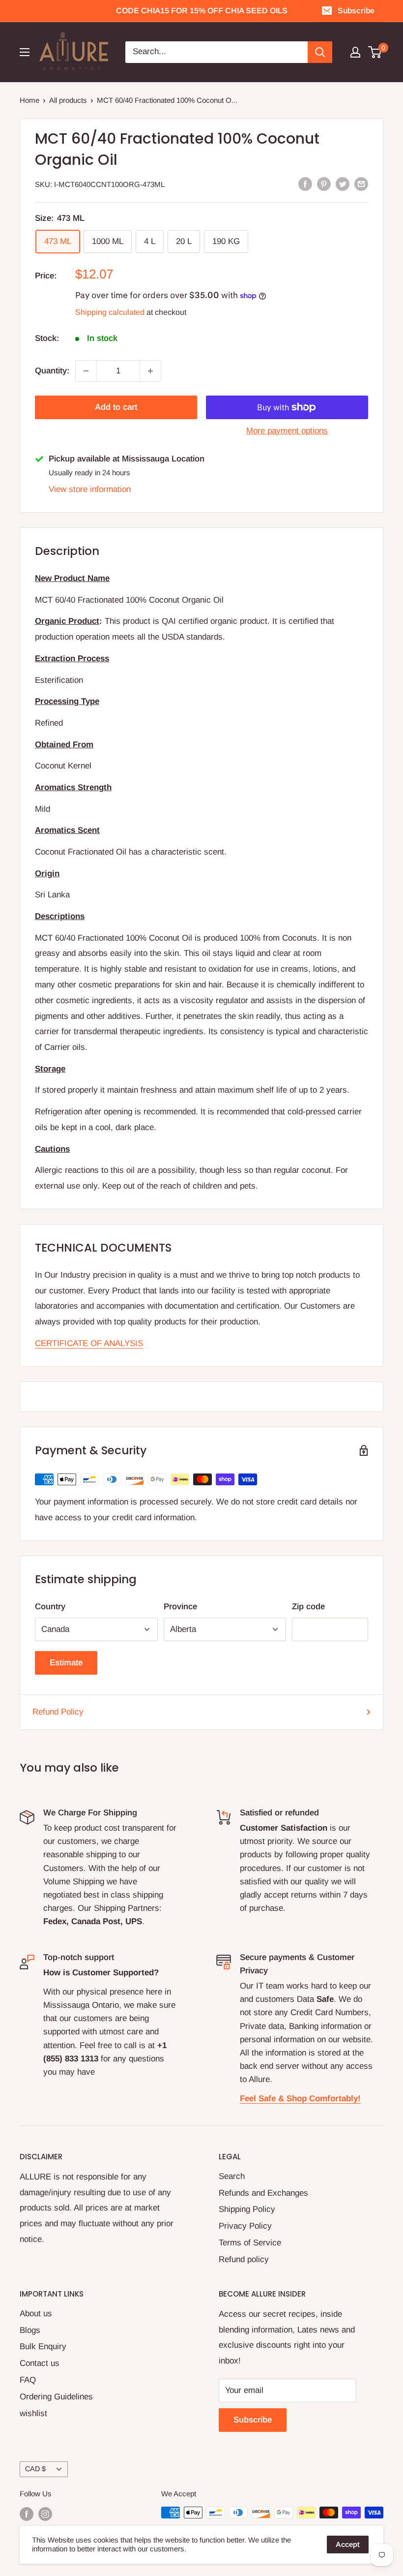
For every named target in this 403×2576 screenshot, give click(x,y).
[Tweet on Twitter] (343, 184)
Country (50, 1607)
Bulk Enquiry (43, 2346)
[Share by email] (361, 184)
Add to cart (116, 407)
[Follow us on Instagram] (45, 2514)
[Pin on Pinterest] (324, 184)
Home (29, 100)
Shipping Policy (247, 2209)
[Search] (320, 52)
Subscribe (356, 11)
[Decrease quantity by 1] (86, 371)
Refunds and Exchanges (263, 2193)
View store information (90, 489)
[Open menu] (25, 52)
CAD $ (35, 2469)
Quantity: (52, 371)
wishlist (33, 2413)
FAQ (28, 2380)
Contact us (40, 2363)
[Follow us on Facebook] (27, 2514)
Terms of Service (250, 2243)
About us (36, 2314)
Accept (348, 2544)
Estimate (66, 1663)
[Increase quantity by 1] (150, 371)
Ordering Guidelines (56, 2397)
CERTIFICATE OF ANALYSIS (89, 1343)
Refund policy (244, 2259)
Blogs (30, 2330)
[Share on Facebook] (305, 184)
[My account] (355, 52)
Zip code (308, 1607)
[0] (375, 52)
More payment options (287, 431)
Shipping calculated (110, 312)
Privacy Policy (245, 2226)
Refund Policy (58, 1712)
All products (68, 100)
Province (180, 1607)
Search (232, 2176)
